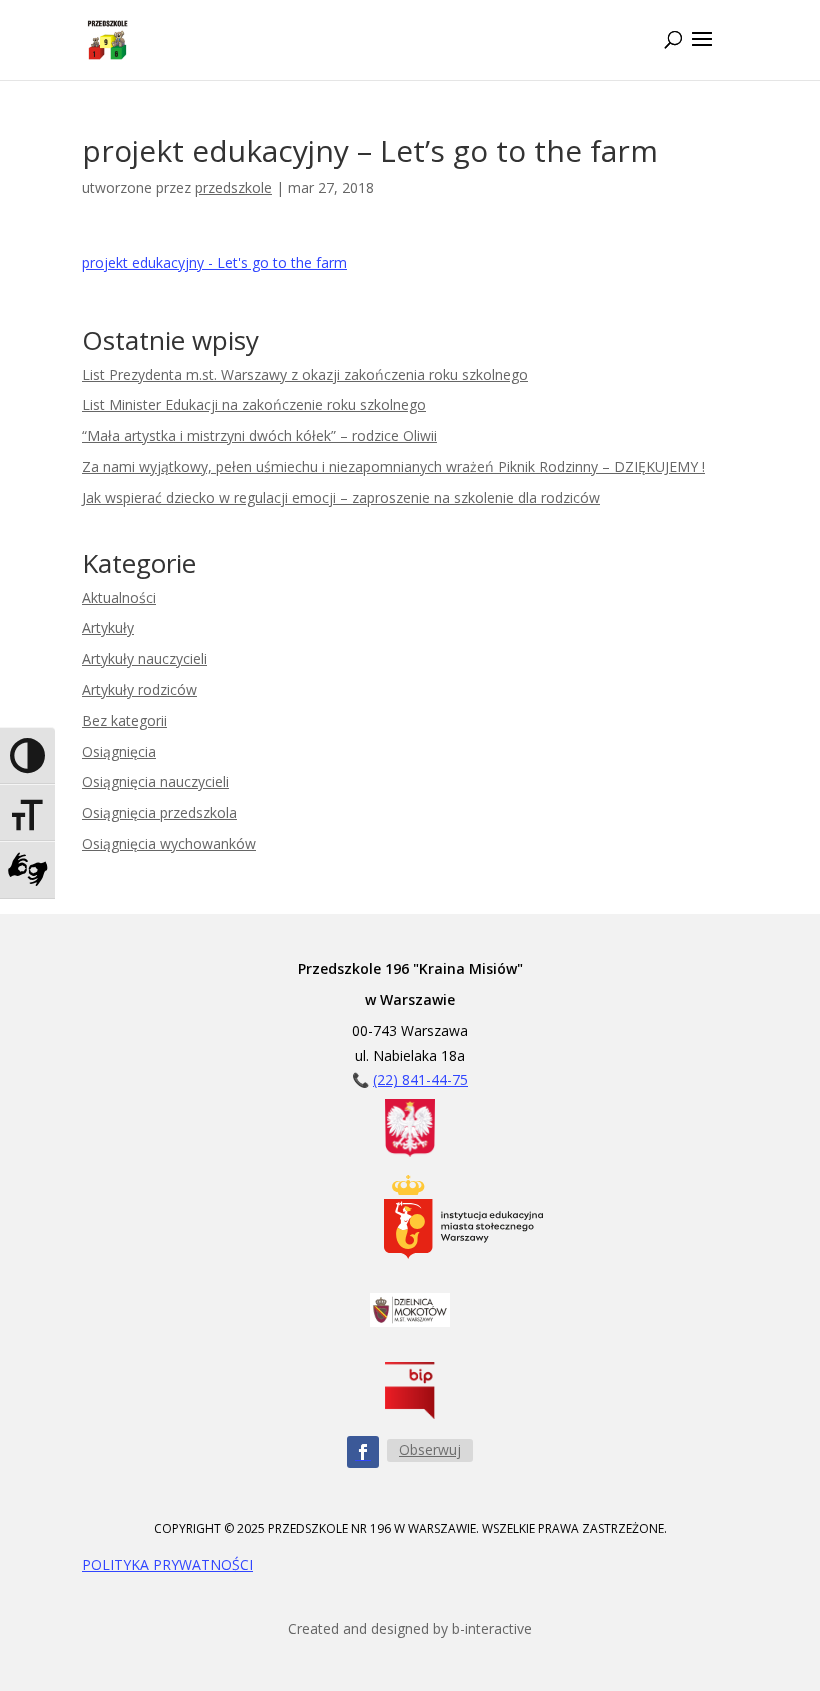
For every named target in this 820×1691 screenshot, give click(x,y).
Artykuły (108, 627)
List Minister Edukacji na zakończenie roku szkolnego (254, 404)
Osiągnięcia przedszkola (159, 812)
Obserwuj (430, 1449)
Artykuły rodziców (139, 689)
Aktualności (119, 597)
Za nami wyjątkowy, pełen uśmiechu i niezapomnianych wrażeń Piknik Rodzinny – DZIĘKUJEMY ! (393, 466)
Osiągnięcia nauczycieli (155, 781)
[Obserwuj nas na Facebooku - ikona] (363, 1452)
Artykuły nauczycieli (144, 658)
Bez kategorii (124, 720)
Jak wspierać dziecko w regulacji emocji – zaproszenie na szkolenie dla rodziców (341, 497)
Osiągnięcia (119, 751)
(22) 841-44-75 (420, 1079)
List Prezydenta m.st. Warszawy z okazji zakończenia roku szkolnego (305, 374)
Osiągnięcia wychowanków (169, 843)
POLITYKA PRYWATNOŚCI (167, 1564)
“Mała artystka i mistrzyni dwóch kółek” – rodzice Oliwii (259, 435)
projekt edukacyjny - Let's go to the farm (214, 262)
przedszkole (233, 187)
